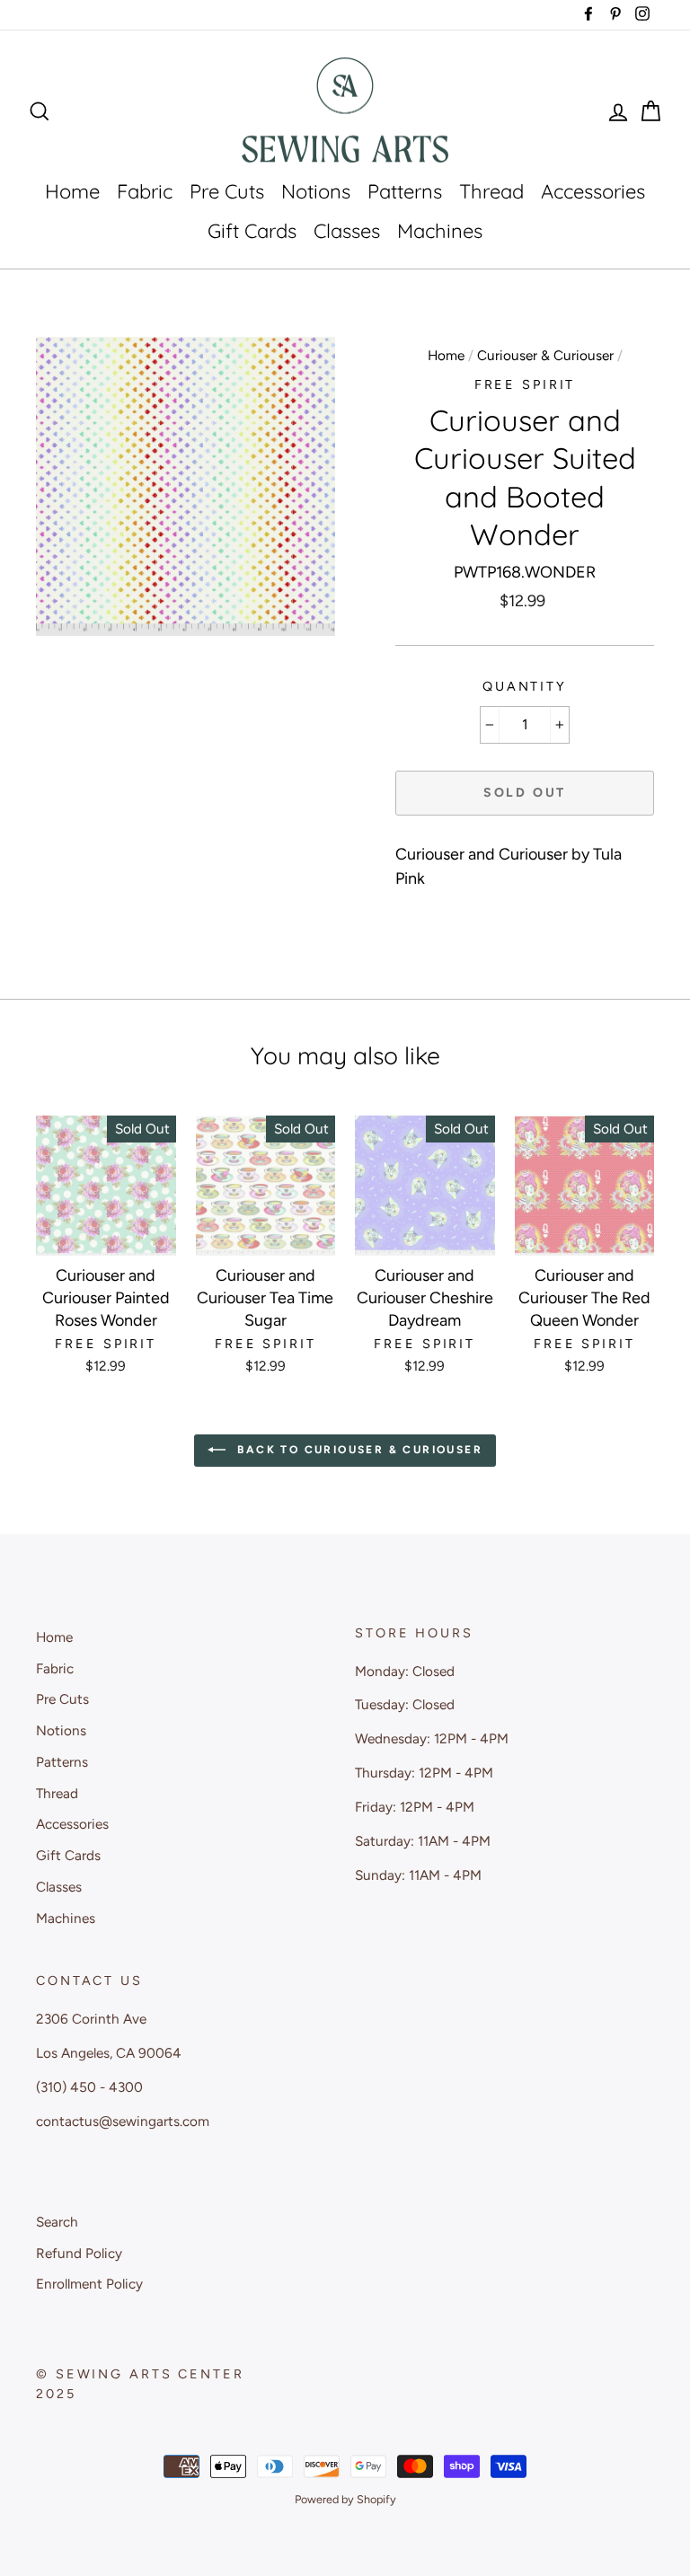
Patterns (405, 191)
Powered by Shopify (345, 2499)
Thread (491, 191)
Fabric (145, 191)
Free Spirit (525, 384)
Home (72, 191)
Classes (347, 231)
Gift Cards (252, 231)
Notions (316, 191)
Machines (440, 231)
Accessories (593, 191)
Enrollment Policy (89, 2284)
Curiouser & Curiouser (545, 355)
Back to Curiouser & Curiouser (358, 1450)
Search (57, 2222)
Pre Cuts (227, 191)
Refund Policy (79, 2253)
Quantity (525, 686)
